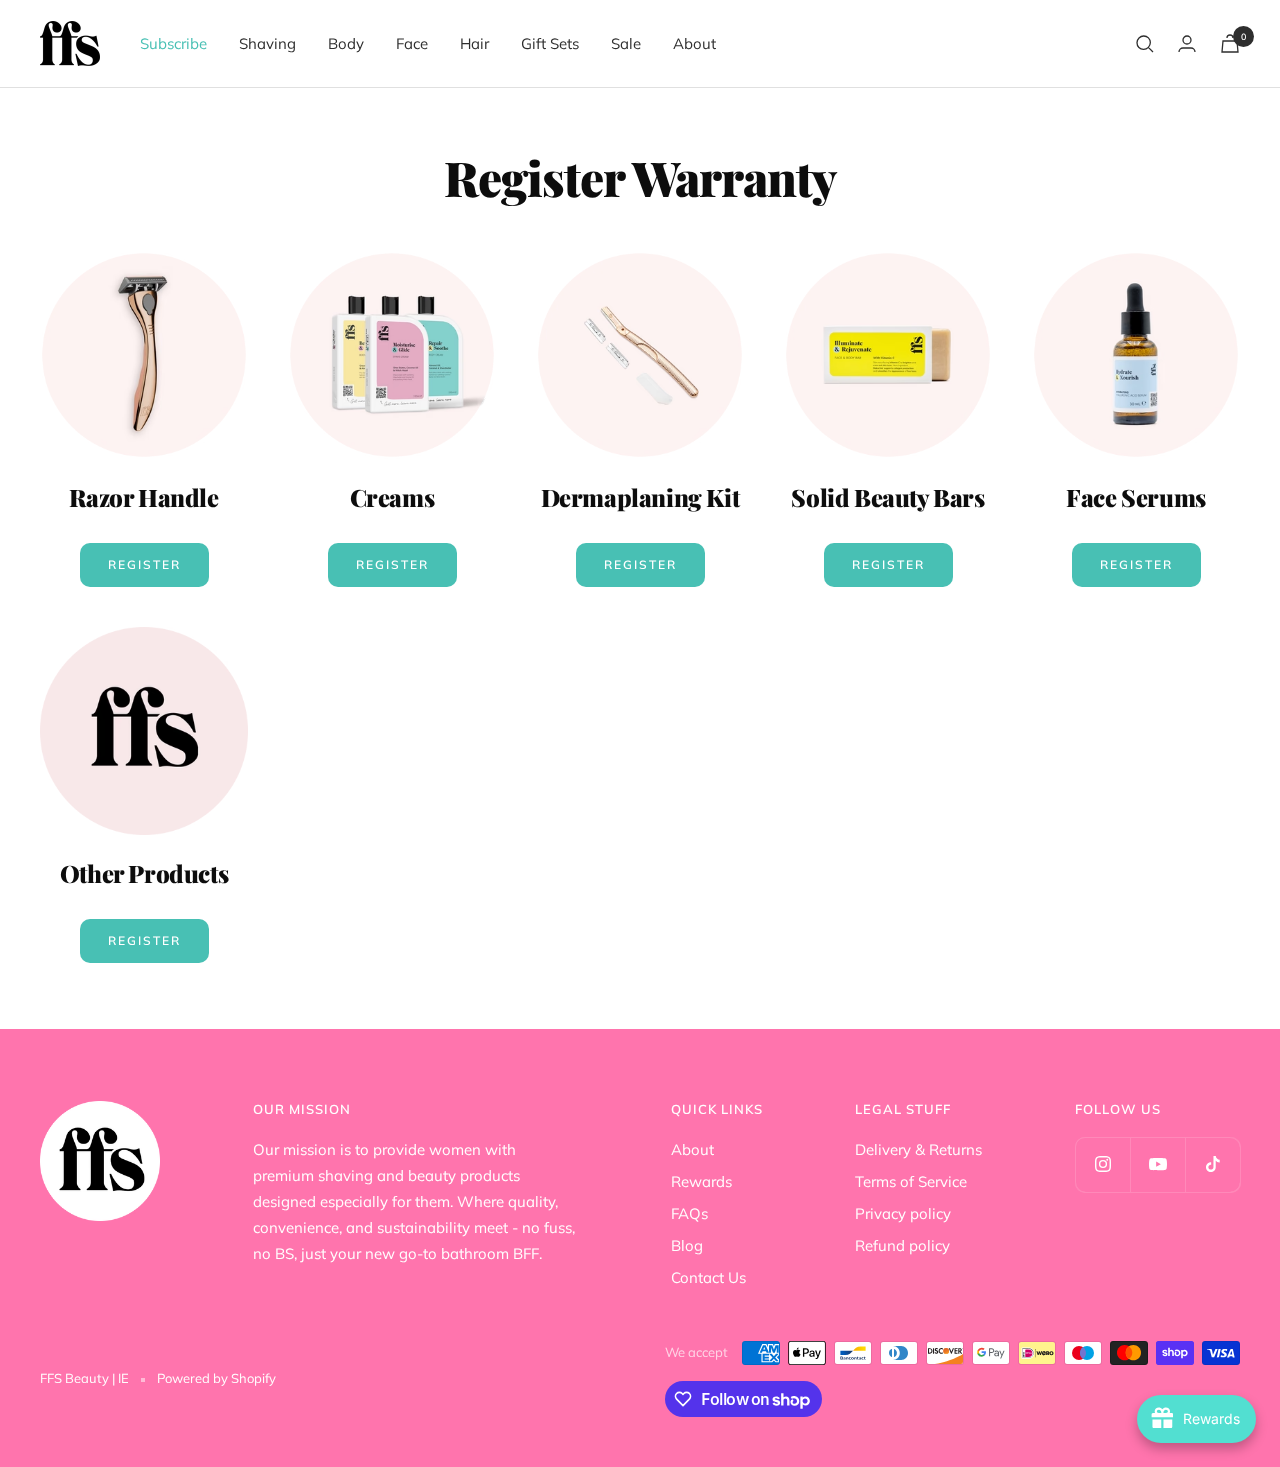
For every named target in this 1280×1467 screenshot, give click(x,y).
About (694, 43)
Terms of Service (911, 1181)
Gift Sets (550, 43)
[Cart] (1230, 43)
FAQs (689, 1213)
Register (144, 564)
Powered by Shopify (216, 1378)
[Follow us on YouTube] (1157, 1164)
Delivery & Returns (918, 1149)
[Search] (1145, 44)
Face (412, 43)
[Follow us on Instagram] (1102, 1164)
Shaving (267, 43)
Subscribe (173, 43)
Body (346, 43)
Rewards (701, 1181)
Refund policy (902, 1245)
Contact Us (708, 1277)
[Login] (1187, 43)
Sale (626, 43)
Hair (474, 43)
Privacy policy (903, 1213)
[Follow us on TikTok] (1212, 1164)
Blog (687, 1245)
